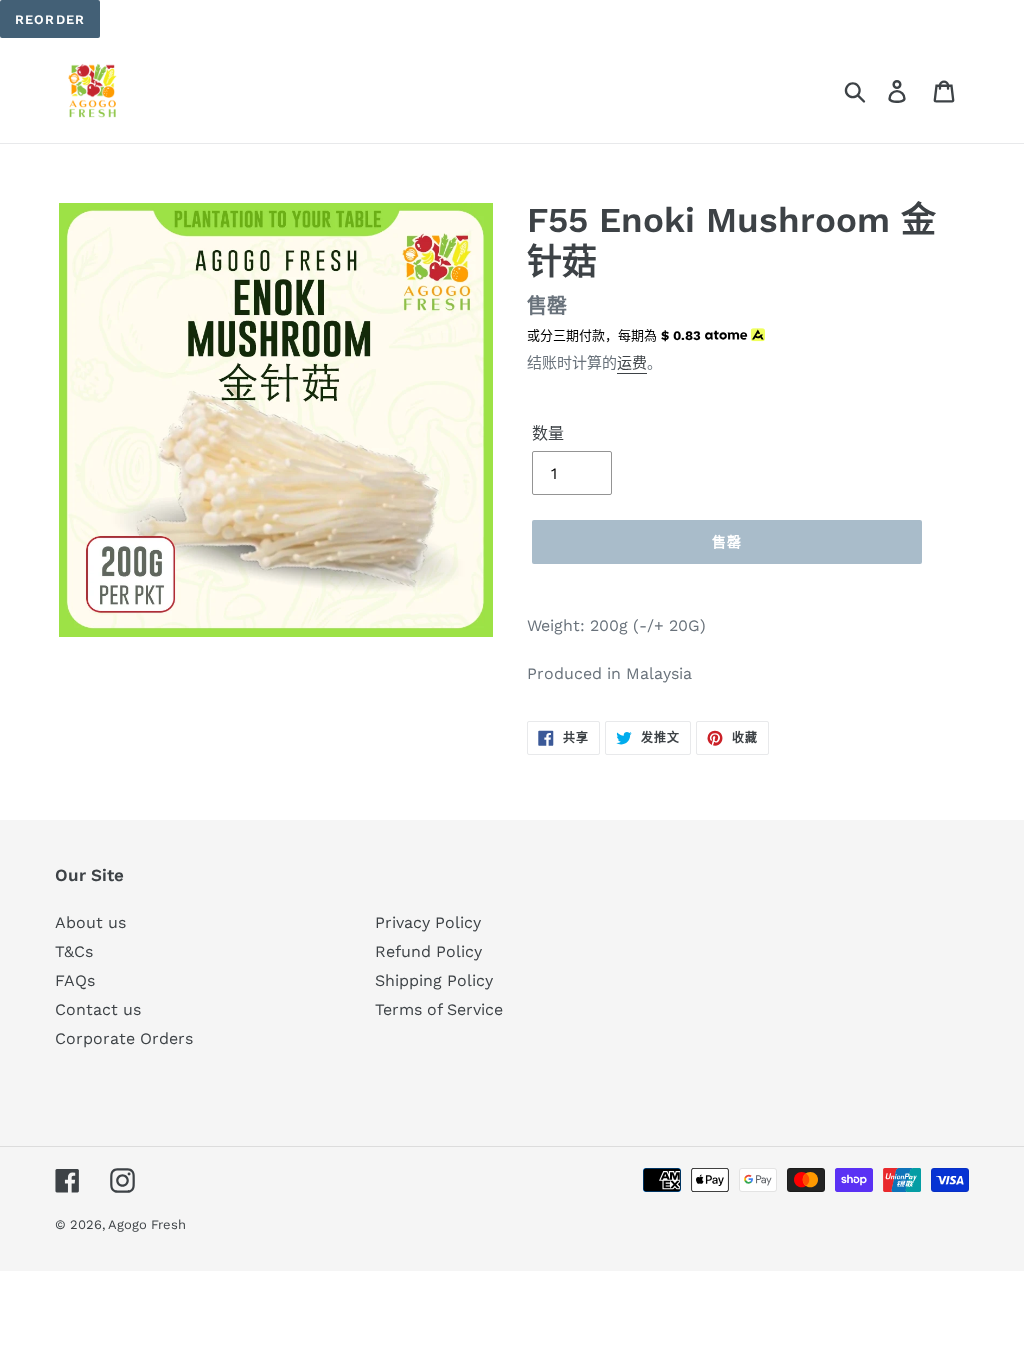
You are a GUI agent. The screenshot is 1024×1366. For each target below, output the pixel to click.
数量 (548, 433)
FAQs (75, 980)
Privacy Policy (428, 922)
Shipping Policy (434, 980)
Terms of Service (439, 1009)
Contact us (98, 1009)
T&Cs (74, 951)
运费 (632, 363)
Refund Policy (428, 951)
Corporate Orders (124, 1038)
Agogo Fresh (147, 1224)
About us (90, 922)
